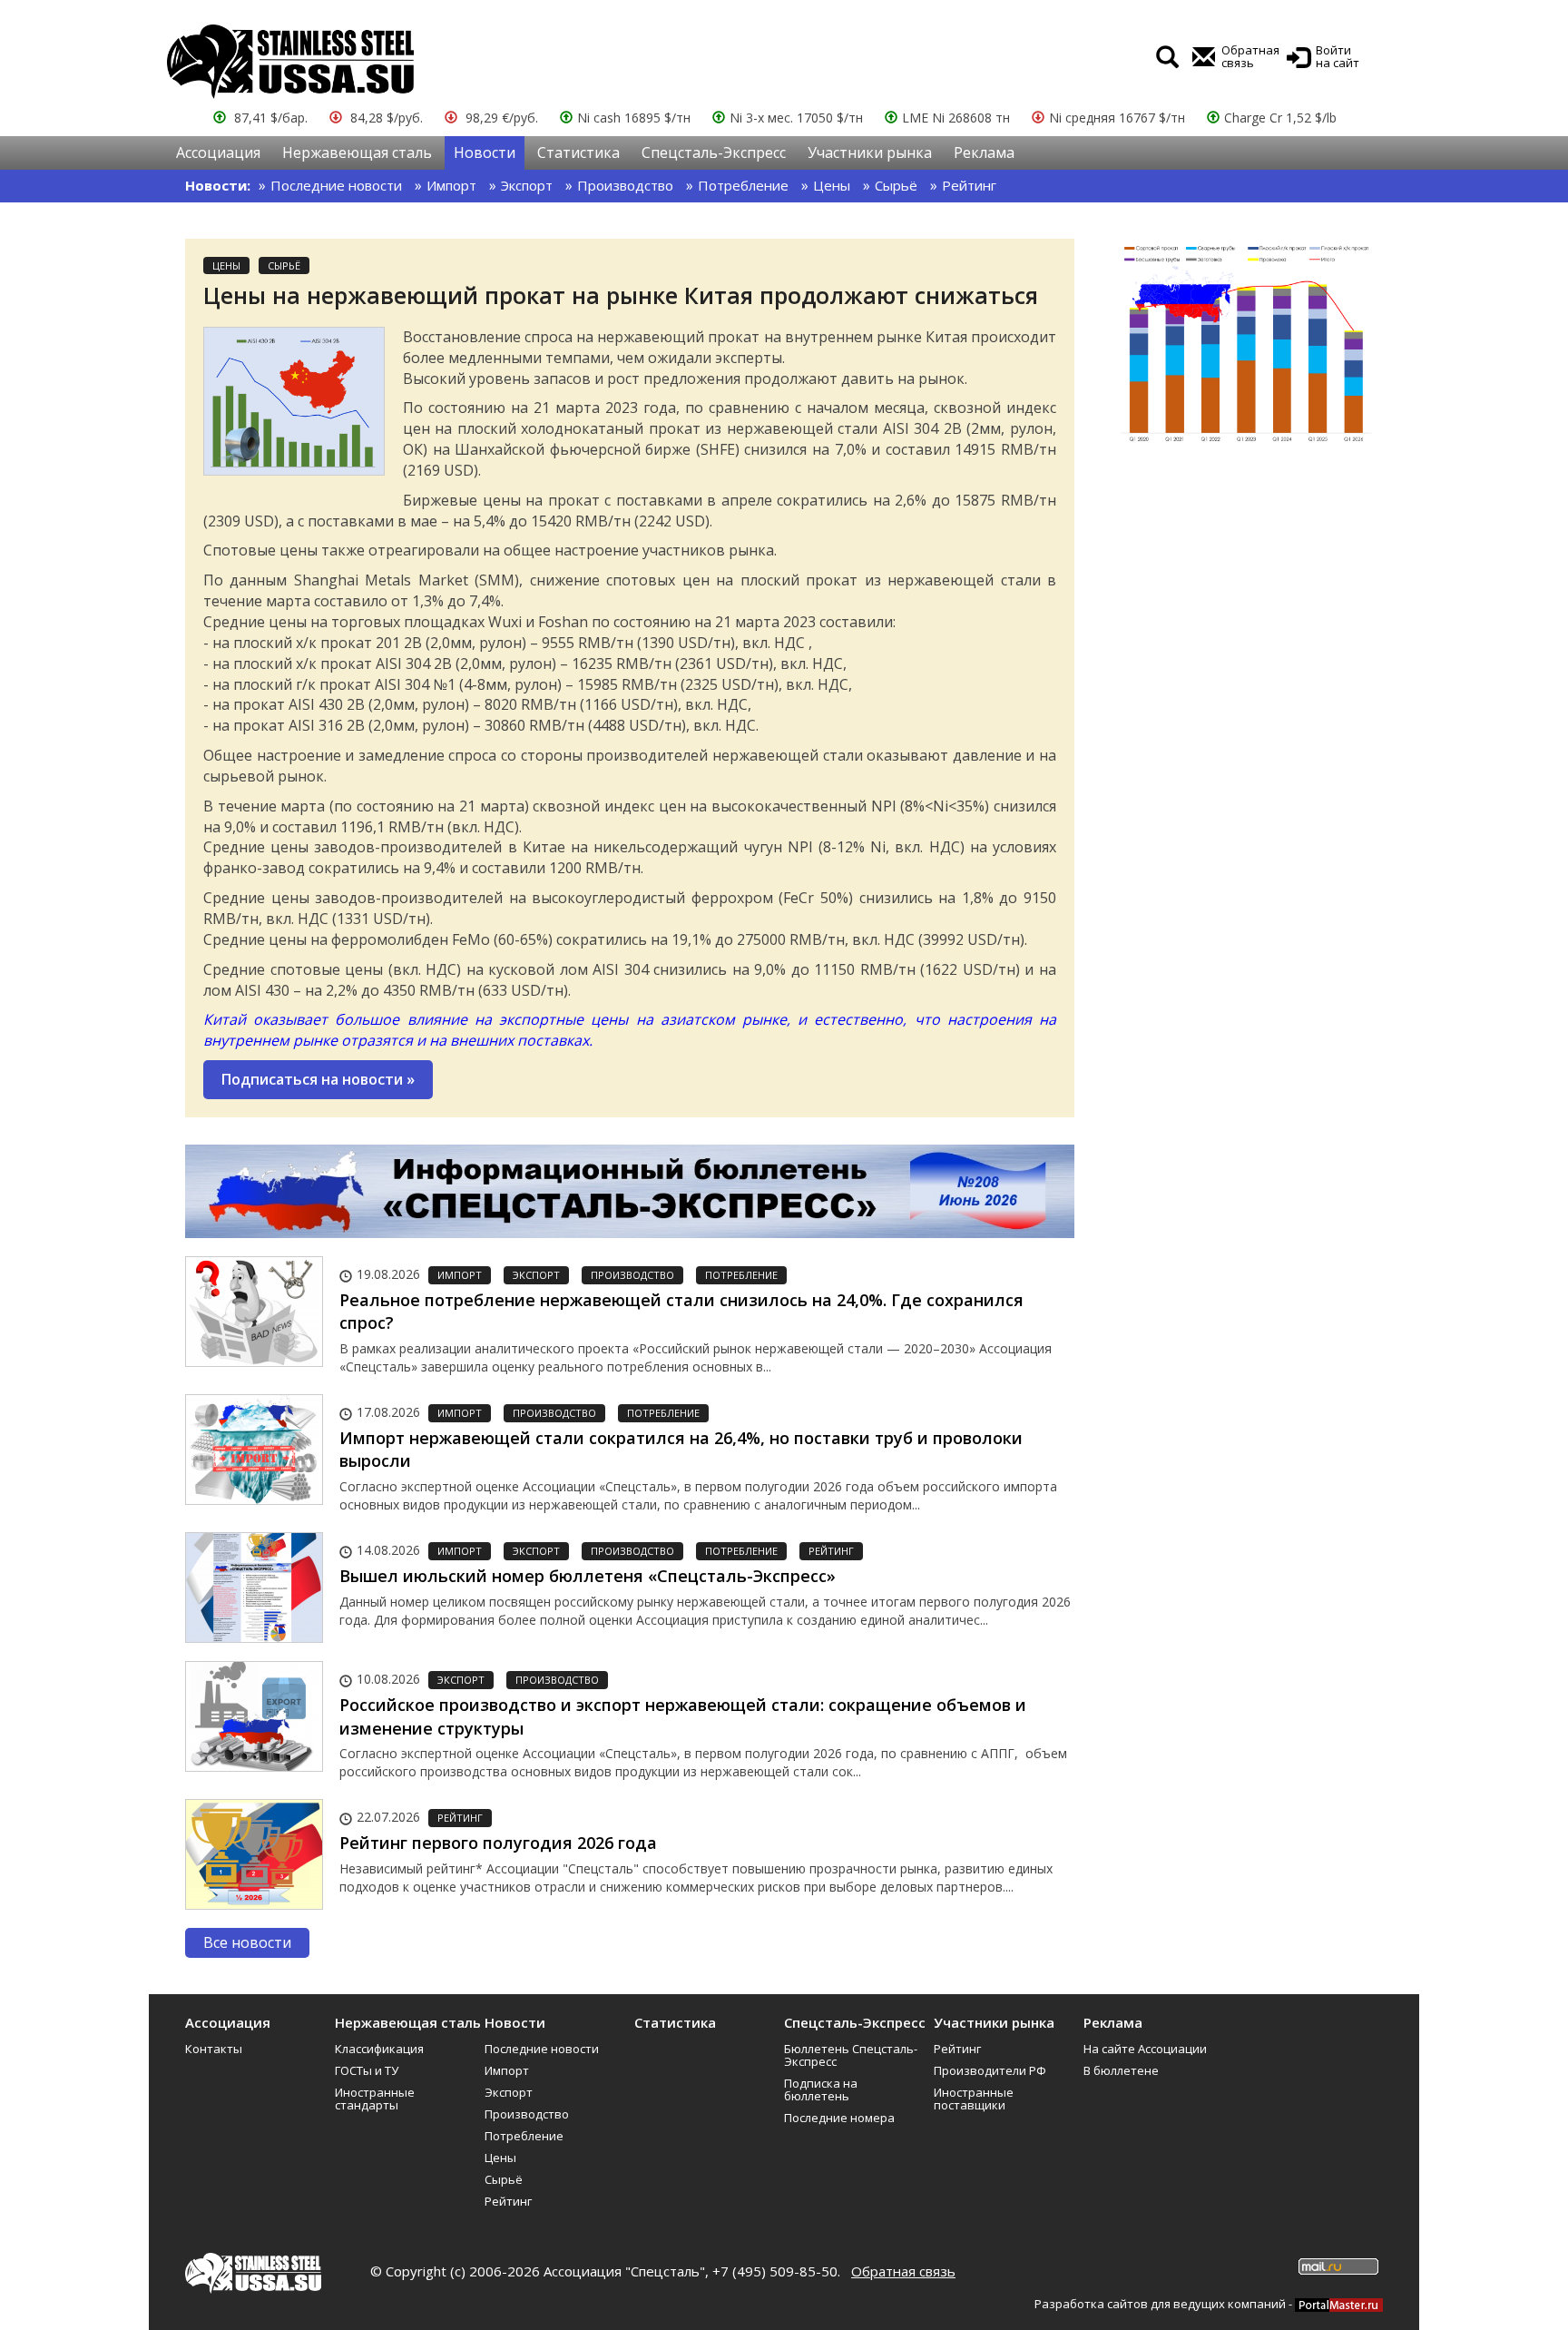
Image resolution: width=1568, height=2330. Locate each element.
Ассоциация (218, 152)
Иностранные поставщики (974, 2099)
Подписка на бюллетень (821, 2089)
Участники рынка (870, 152)
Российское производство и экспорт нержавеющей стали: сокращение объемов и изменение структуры (683, 1716)
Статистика (578, 152)
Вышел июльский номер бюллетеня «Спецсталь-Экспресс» (588, 1576)
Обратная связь (903, 2271)
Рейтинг (969, 185)
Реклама (984, 152)
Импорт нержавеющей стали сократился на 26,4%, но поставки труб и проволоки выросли (681, 1450)
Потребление (743, 185)
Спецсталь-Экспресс (714, 152)
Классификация (379, 2049)
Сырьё (896, 185)
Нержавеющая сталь (357, 152)
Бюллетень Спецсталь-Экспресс (851, 2055)
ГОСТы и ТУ (367, 2070)
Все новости (247, 1942)
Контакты (214, 2049)
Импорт (451, 185)
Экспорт (527, 185)
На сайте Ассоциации (1145, 2049)
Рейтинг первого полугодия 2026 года (498, 1843)
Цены (832, 185)
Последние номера (839, 2118)
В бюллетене (1121, 2070)
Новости (485, 152)
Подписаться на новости (318, 1079)
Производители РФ (990, 2070)
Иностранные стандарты (375, 2099)
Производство (625, 185)
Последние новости (336, 185)
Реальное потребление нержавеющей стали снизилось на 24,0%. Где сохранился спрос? (681, 1312)
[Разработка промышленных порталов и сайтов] (1339, 2304)
